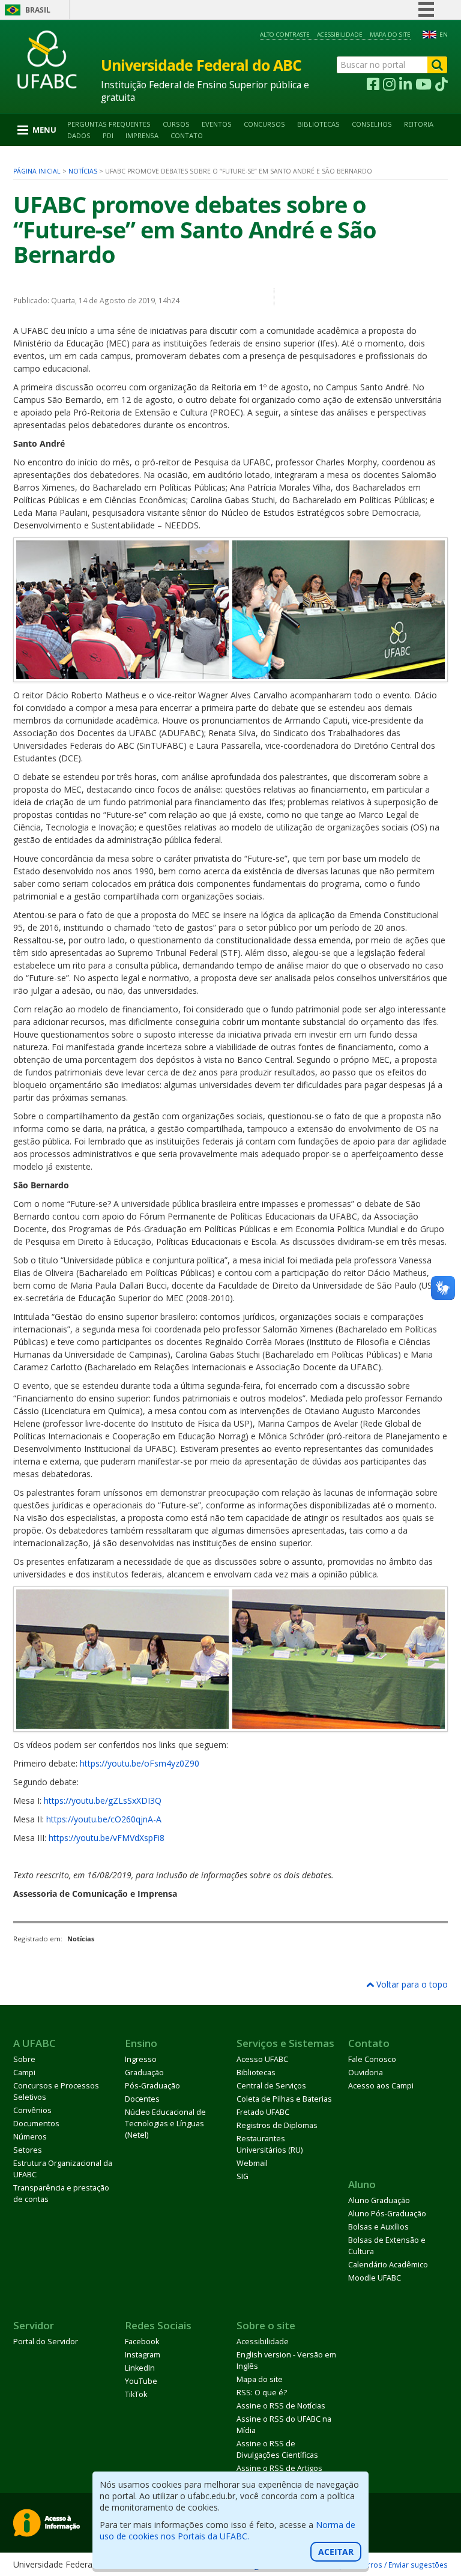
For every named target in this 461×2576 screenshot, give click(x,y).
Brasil (38, 10)
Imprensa (142, 135)
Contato (187, 135)
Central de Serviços (271, 2086)
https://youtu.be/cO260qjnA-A (104, 1819)
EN (444, 35)
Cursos (176, 124)
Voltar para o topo (411, 1984)
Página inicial (37, 171)
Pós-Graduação (152, 2086)
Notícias (83, 171)
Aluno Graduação (379, 2200)
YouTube (141, 2381)
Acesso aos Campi (381, 2086)
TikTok (136, 2394)
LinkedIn (140, 2368)
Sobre (24, 2059)
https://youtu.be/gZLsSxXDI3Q (103, 1800)
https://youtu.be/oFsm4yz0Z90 (140, 1763)
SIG (243, 2176)
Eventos (217, 124)
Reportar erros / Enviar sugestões (389, 2565)
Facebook (142, 2342)
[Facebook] (373, 85)
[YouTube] (423, 85)
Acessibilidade (340, 35)
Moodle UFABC (375, 2278)
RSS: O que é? (262, 2393)
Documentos (36, 2124)
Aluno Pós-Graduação (387, 2214)
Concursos (264, 124)
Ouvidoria (366, 2073)
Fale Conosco (372, 2059)
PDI (108, 135)
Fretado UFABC (263, 2112)
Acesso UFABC (262, 2059)
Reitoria (419, 124)
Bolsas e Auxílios (378, 2227)
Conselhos (372, 124)
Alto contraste (285, 35)
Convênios (32, 2110)
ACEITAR (336, 2552)
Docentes (142, 2099)
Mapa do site (390, 35)
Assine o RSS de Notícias (281, 2406)
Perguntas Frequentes (109, 124)
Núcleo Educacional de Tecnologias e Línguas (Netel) (165, 2124)
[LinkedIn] (405, 85)
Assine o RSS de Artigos (279, 2468)
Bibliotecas (318, 124)
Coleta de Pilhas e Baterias (284, 2099)
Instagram (143, 2355)
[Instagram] (389, 85)
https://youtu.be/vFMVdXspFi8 (107, 1838)
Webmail (252, 2163)
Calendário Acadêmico (388, 2265)
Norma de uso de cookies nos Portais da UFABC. (227, 2530)
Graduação (144, 2073)
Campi (24, 2073)
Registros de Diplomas (277, 2125)
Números (30, 2137)
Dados (79, 135)
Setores (28, 2150)
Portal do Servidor (46, 2342)
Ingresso (141, 2059)
